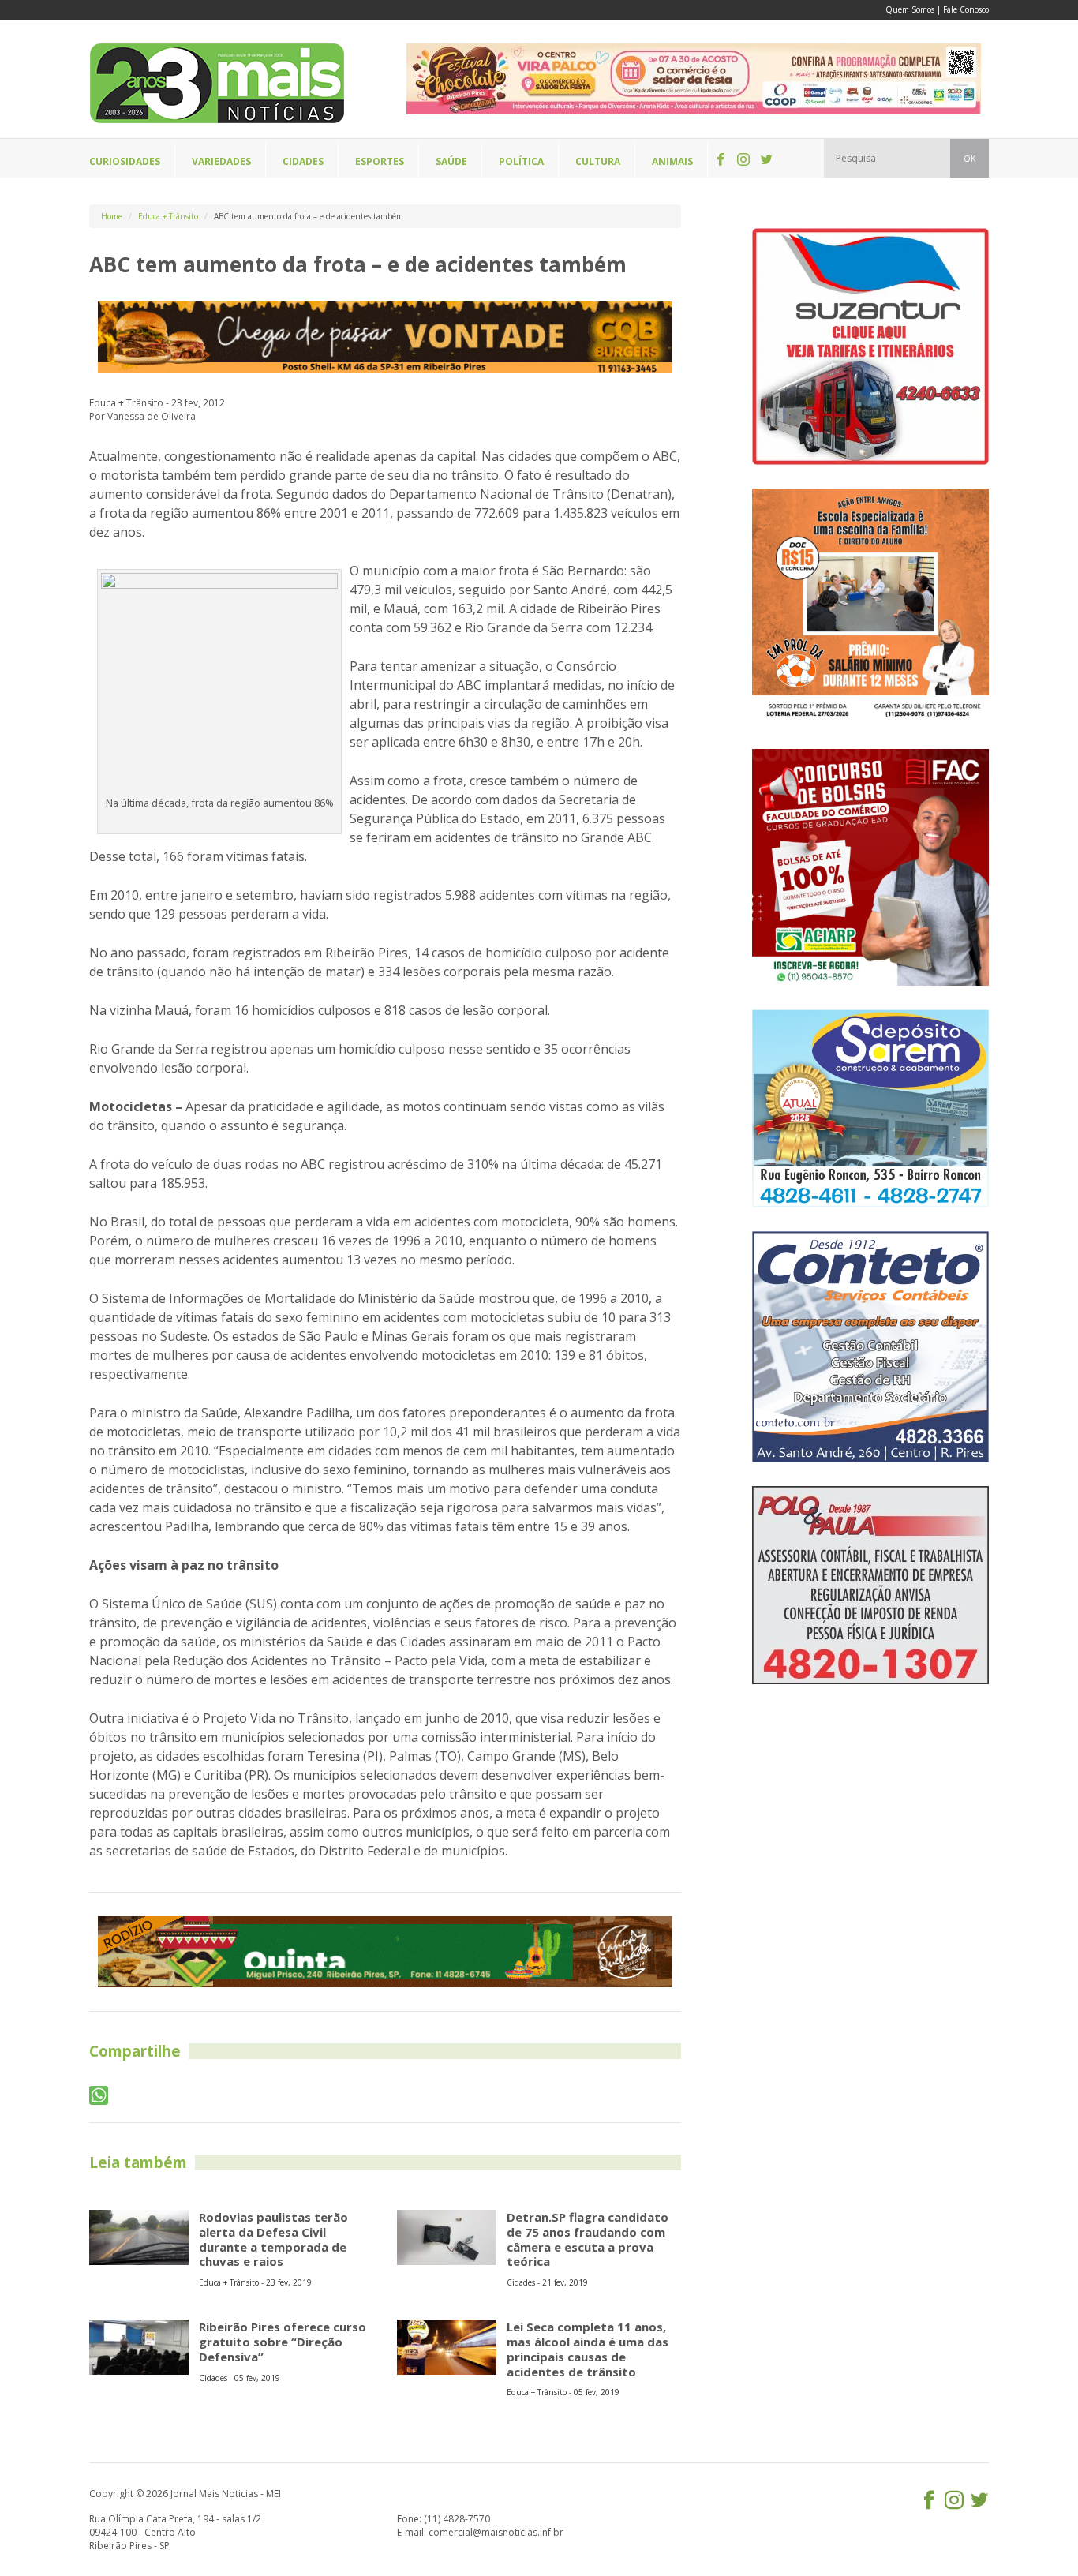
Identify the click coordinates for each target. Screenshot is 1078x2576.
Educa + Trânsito (168, 216)
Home (112, 216)
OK (969, 159)
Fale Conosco (966, 9)
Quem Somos (910, 9)
